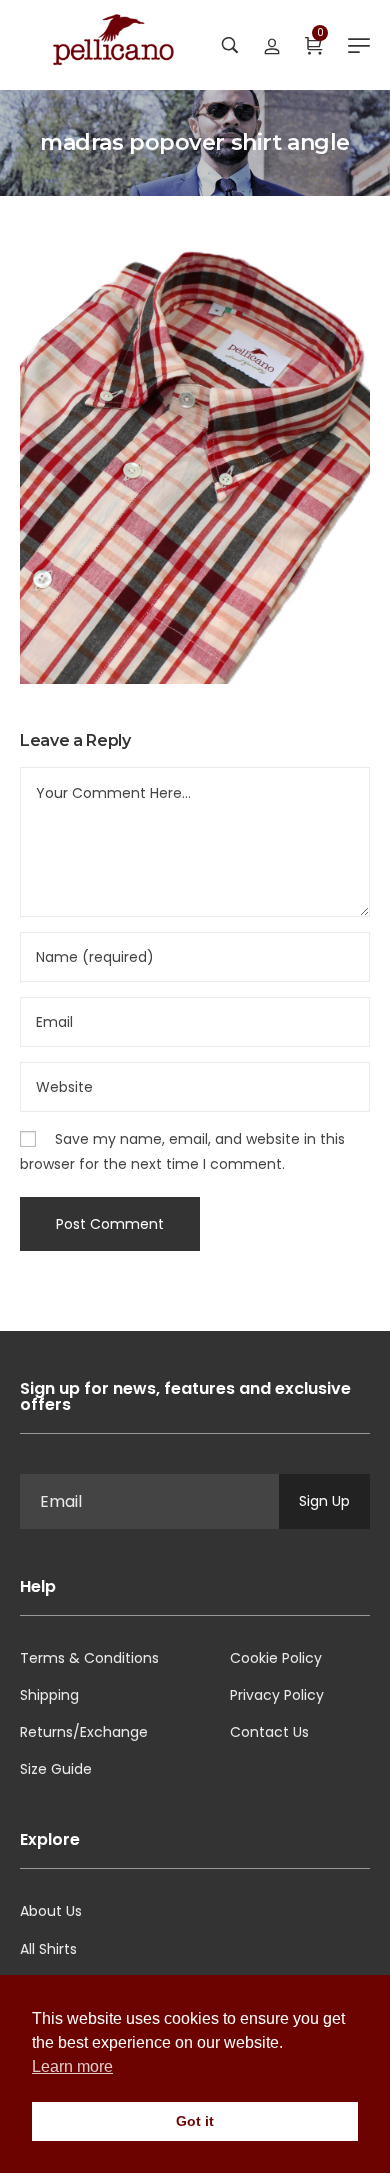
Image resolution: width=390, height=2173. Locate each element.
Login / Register (272, 45)
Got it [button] (195, 2121)
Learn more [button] (72, 2066)
